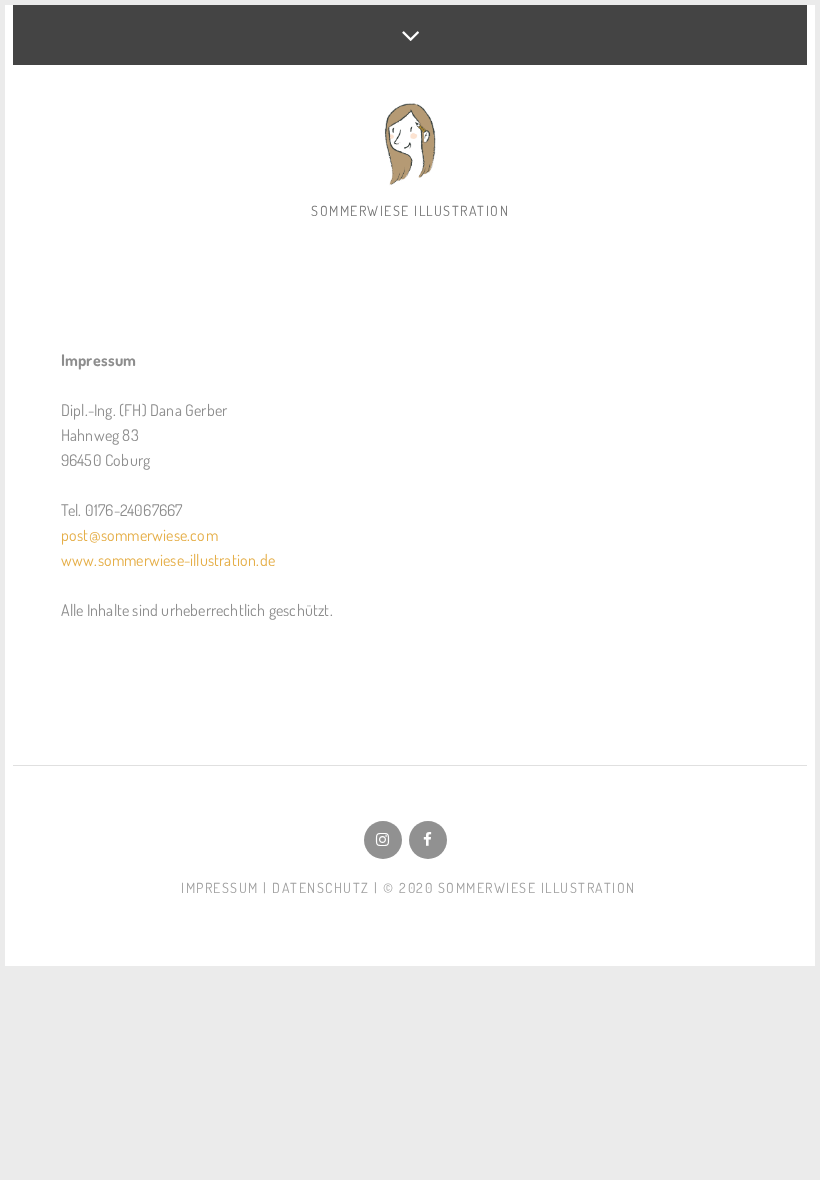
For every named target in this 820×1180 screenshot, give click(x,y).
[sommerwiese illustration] (410, 146)
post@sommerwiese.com (139, 535)
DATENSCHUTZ (321, 887)
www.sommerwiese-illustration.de (168, 560)
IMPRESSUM (220, 887)
